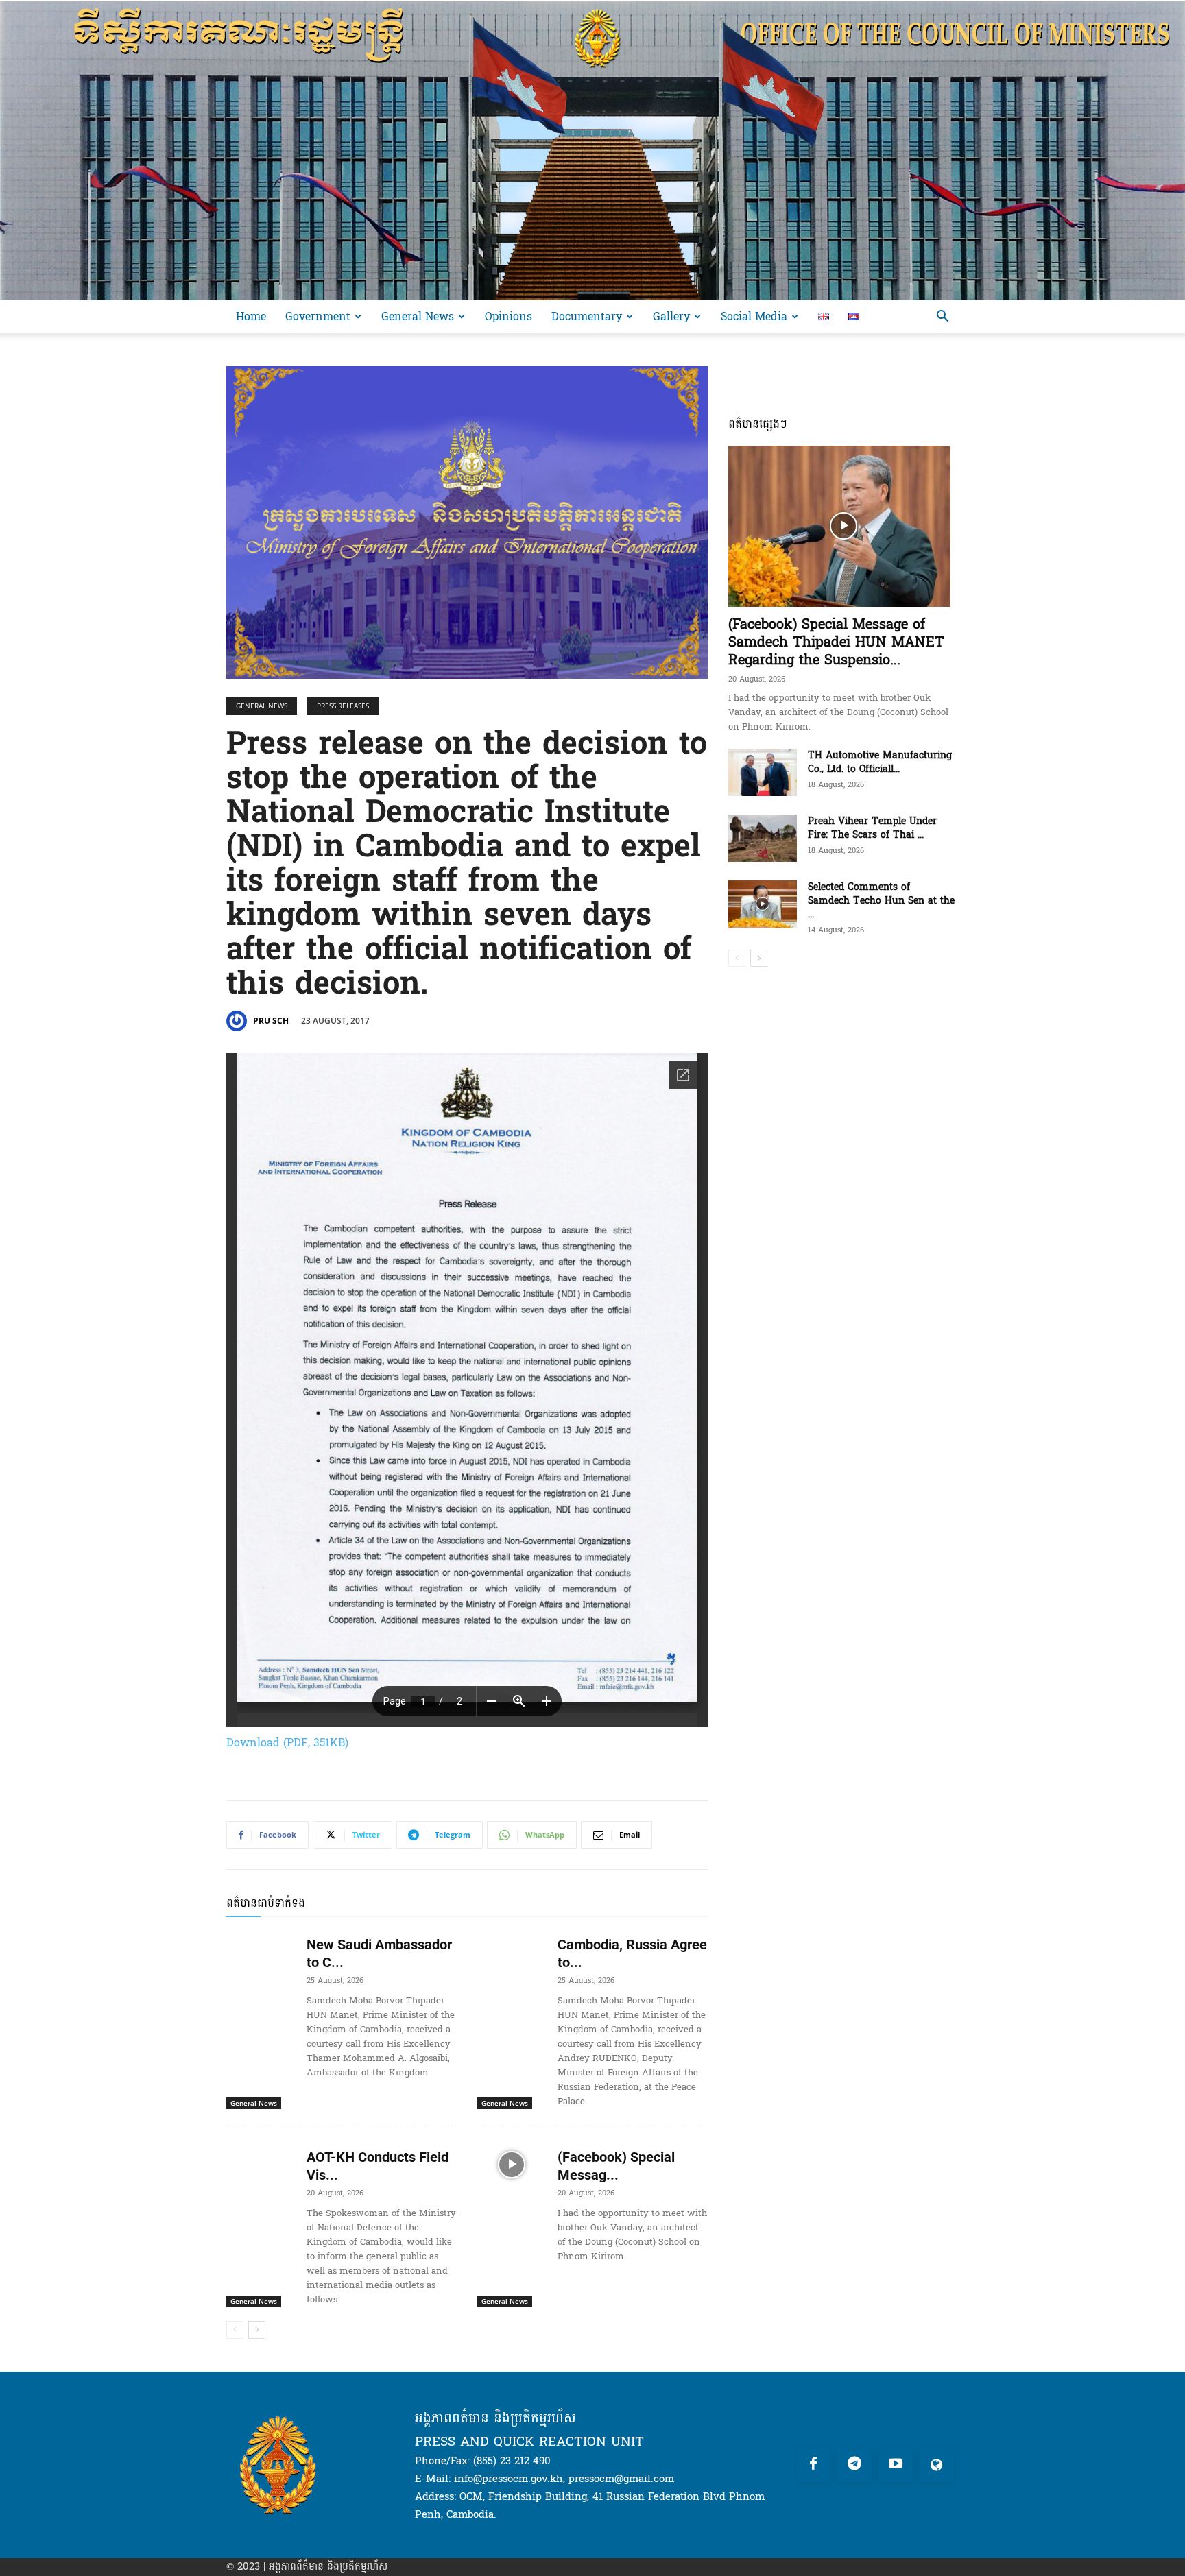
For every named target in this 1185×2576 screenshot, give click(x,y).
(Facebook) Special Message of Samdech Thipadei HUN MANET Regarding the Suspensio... (836, 642)
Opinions (508, 316)
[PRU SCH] (239, 1021)
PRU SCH (271, 1021)
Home (251, 316)
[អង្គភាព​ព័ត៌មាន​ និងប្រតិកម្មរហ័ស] (592, 150)
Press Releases (343, 706)
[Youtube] (896, 2465)
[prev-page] (235, 2330)
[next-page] (257, 2330)
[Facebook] (813, 2465)
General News (418, 316)
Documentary (587, 316)
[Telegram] (854, 2465)
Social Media (754, 316)
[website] (937, 2465)
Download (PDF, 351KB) (287, 1743)
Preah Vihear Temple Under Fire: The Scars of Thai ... (872, 828)
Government (318, 316)
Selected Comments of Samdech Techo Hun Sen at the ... (881, 901)
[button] (942, 318)
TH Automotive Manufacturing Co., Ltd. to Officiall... (880, 762)
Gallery (671, 316)
